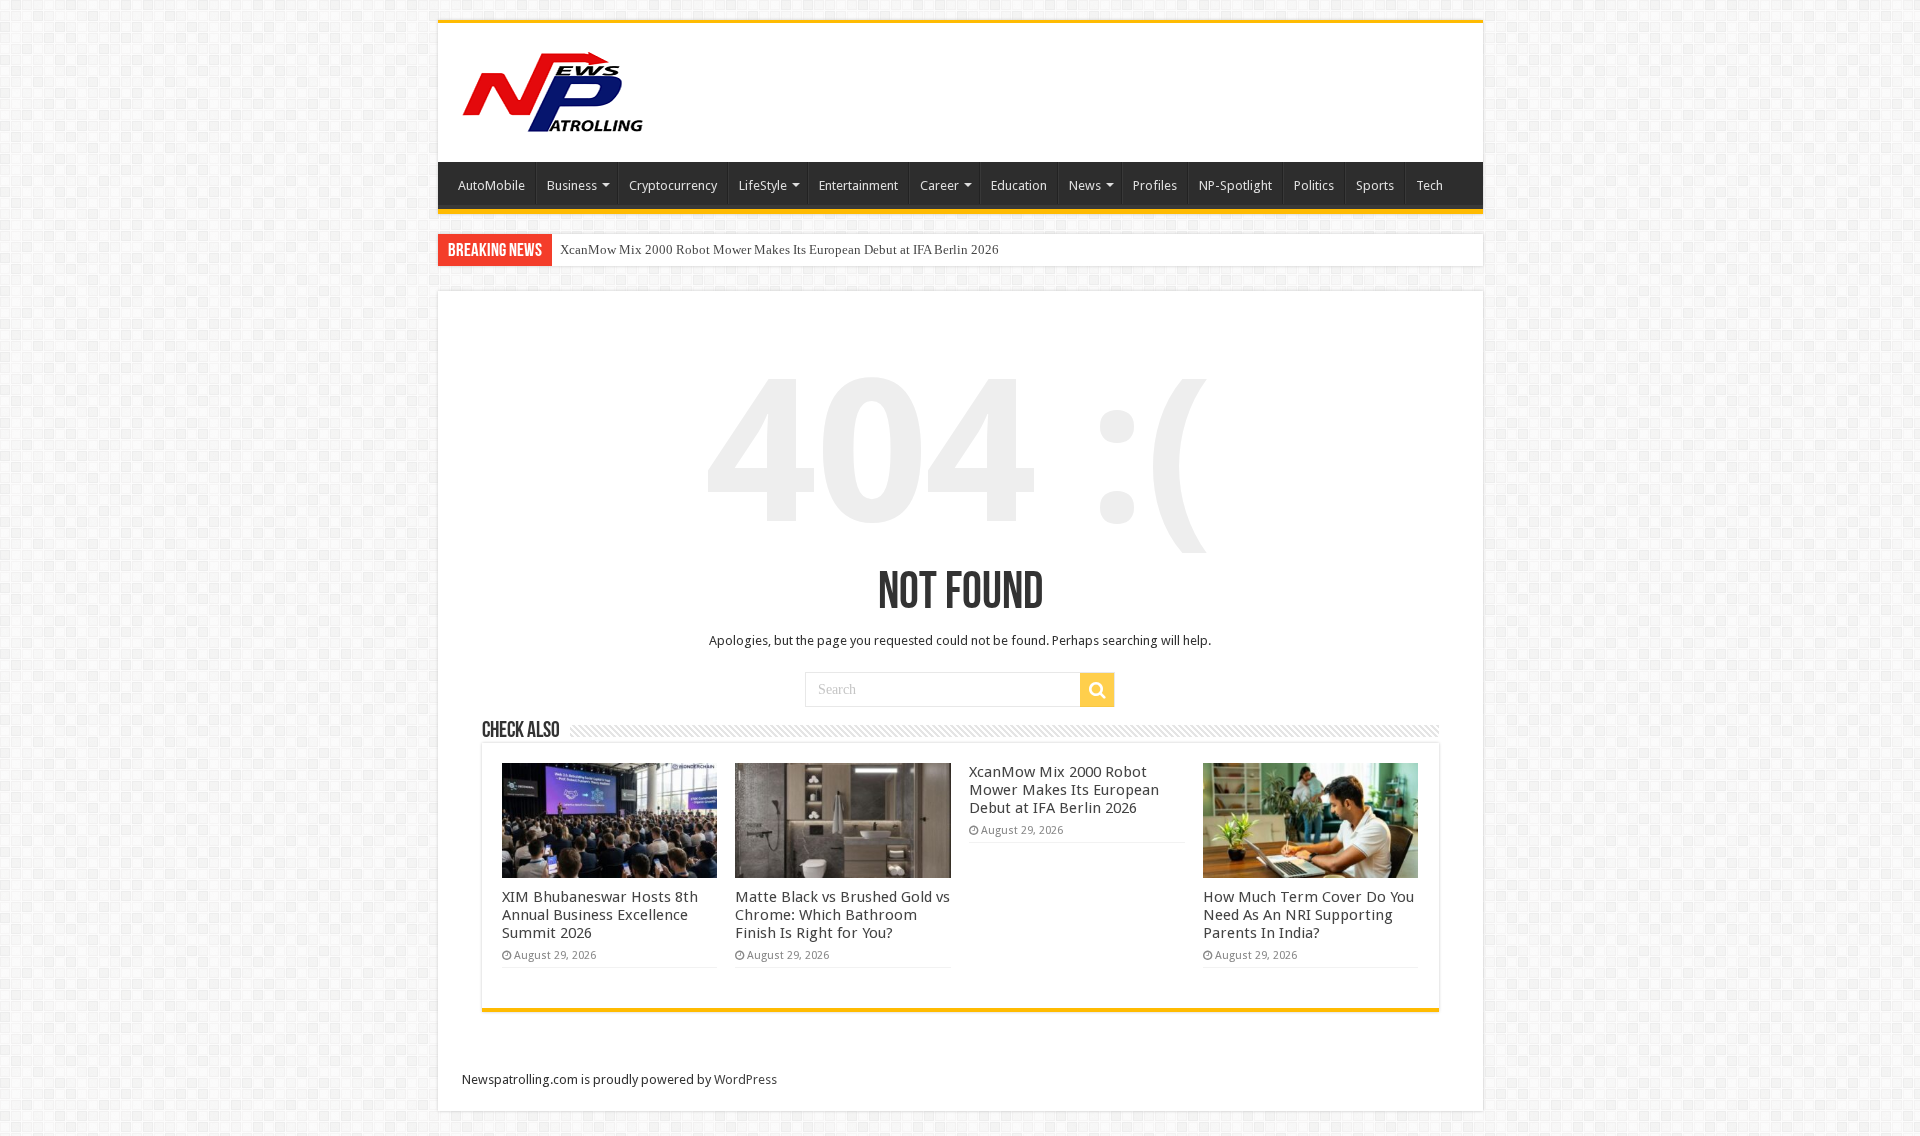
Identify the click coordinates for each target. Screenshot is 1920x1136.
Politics (1314, 185)
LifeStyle (763, 185)
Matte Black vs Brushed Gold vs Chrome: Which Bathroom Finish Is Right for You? (842, 915)
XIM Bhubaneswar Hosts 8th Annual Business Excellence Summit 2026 (600, 915)
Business (572, 185)
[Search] (1097, 690)
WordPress (745, 1079)
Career (939, 185)
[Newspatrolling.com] (553, 89)
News (1085, 185)
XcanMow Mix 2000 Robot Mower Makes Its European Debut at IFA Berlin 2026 (779, 249)
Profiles (1155, 185)
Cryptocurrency (673, 185)
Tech (1429, 185)
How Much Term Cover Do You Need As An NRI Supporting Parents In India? (1308, 915)
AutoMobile (491, 185)
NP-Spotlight (1235, 185)
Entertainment (858, 185)
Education (1019, 185)
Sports (1375, 185)
